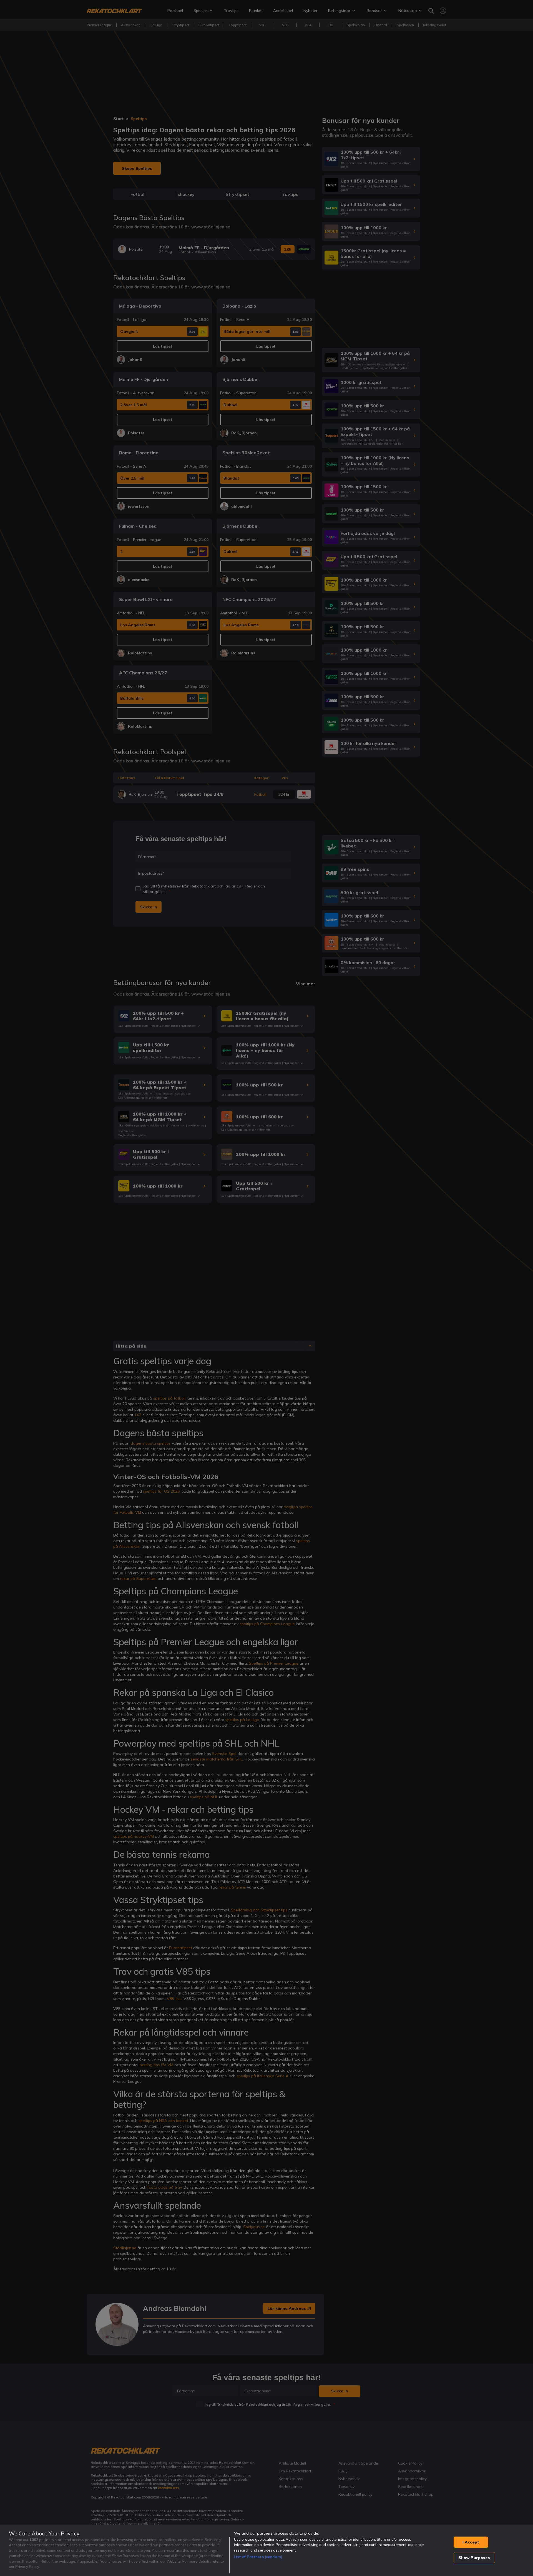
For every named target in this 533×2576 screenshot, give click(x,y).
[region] (266, 2550)
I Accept (471, 2542)
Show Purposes (474, 2558)
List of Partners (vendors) (258, 2557)
